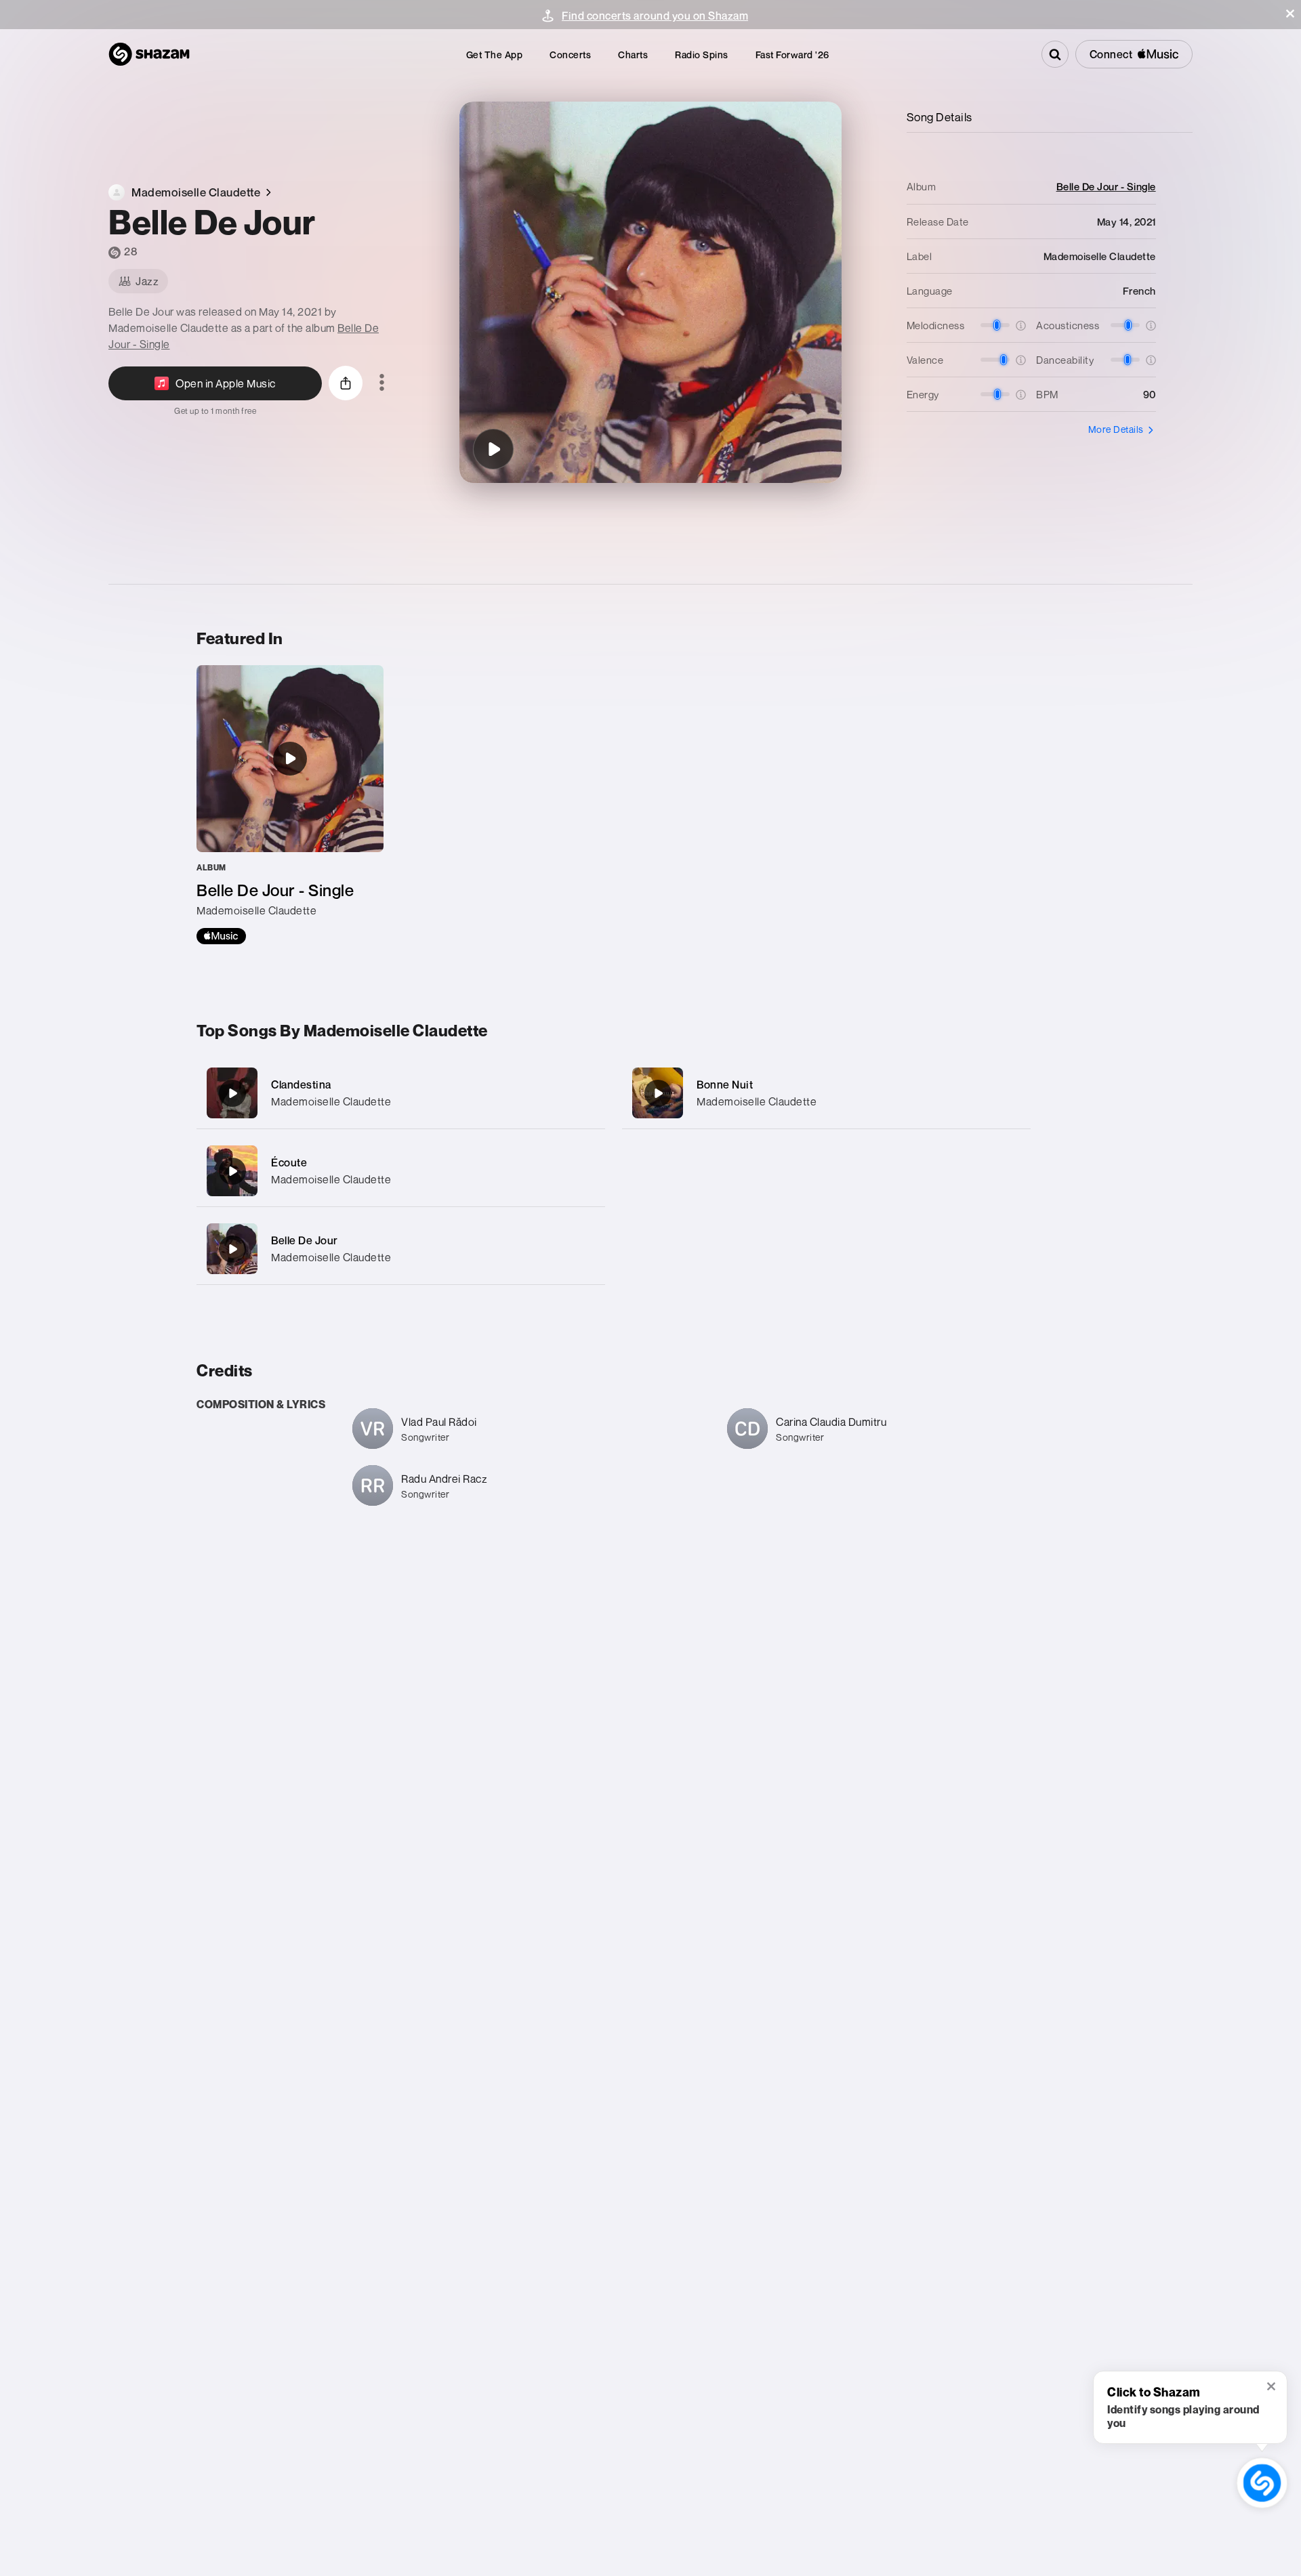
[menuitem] (495, 55)
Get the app (495, 55)
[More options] (382, 383)
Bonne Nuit (725, 1084)
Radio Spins (702, 55)
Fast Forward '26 (792, 55)
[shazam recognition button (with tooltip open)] (1262, 2483)
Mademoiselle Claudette (331, 1101)
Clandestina (301, 1084)
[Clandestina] (401, 1093)
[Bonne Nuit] (826, 1093)
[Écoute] (401, 1171)
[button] (1290, 14)
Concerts (570, 55)
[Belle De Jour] (493, 449)
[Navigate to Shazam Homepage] (149, 54)
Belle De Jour (305, 1240)
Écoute (289, 1162)
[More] (581, 1093)
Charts (633, 55)
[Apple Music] (221, 936)
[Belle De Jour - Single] (290, 805)
